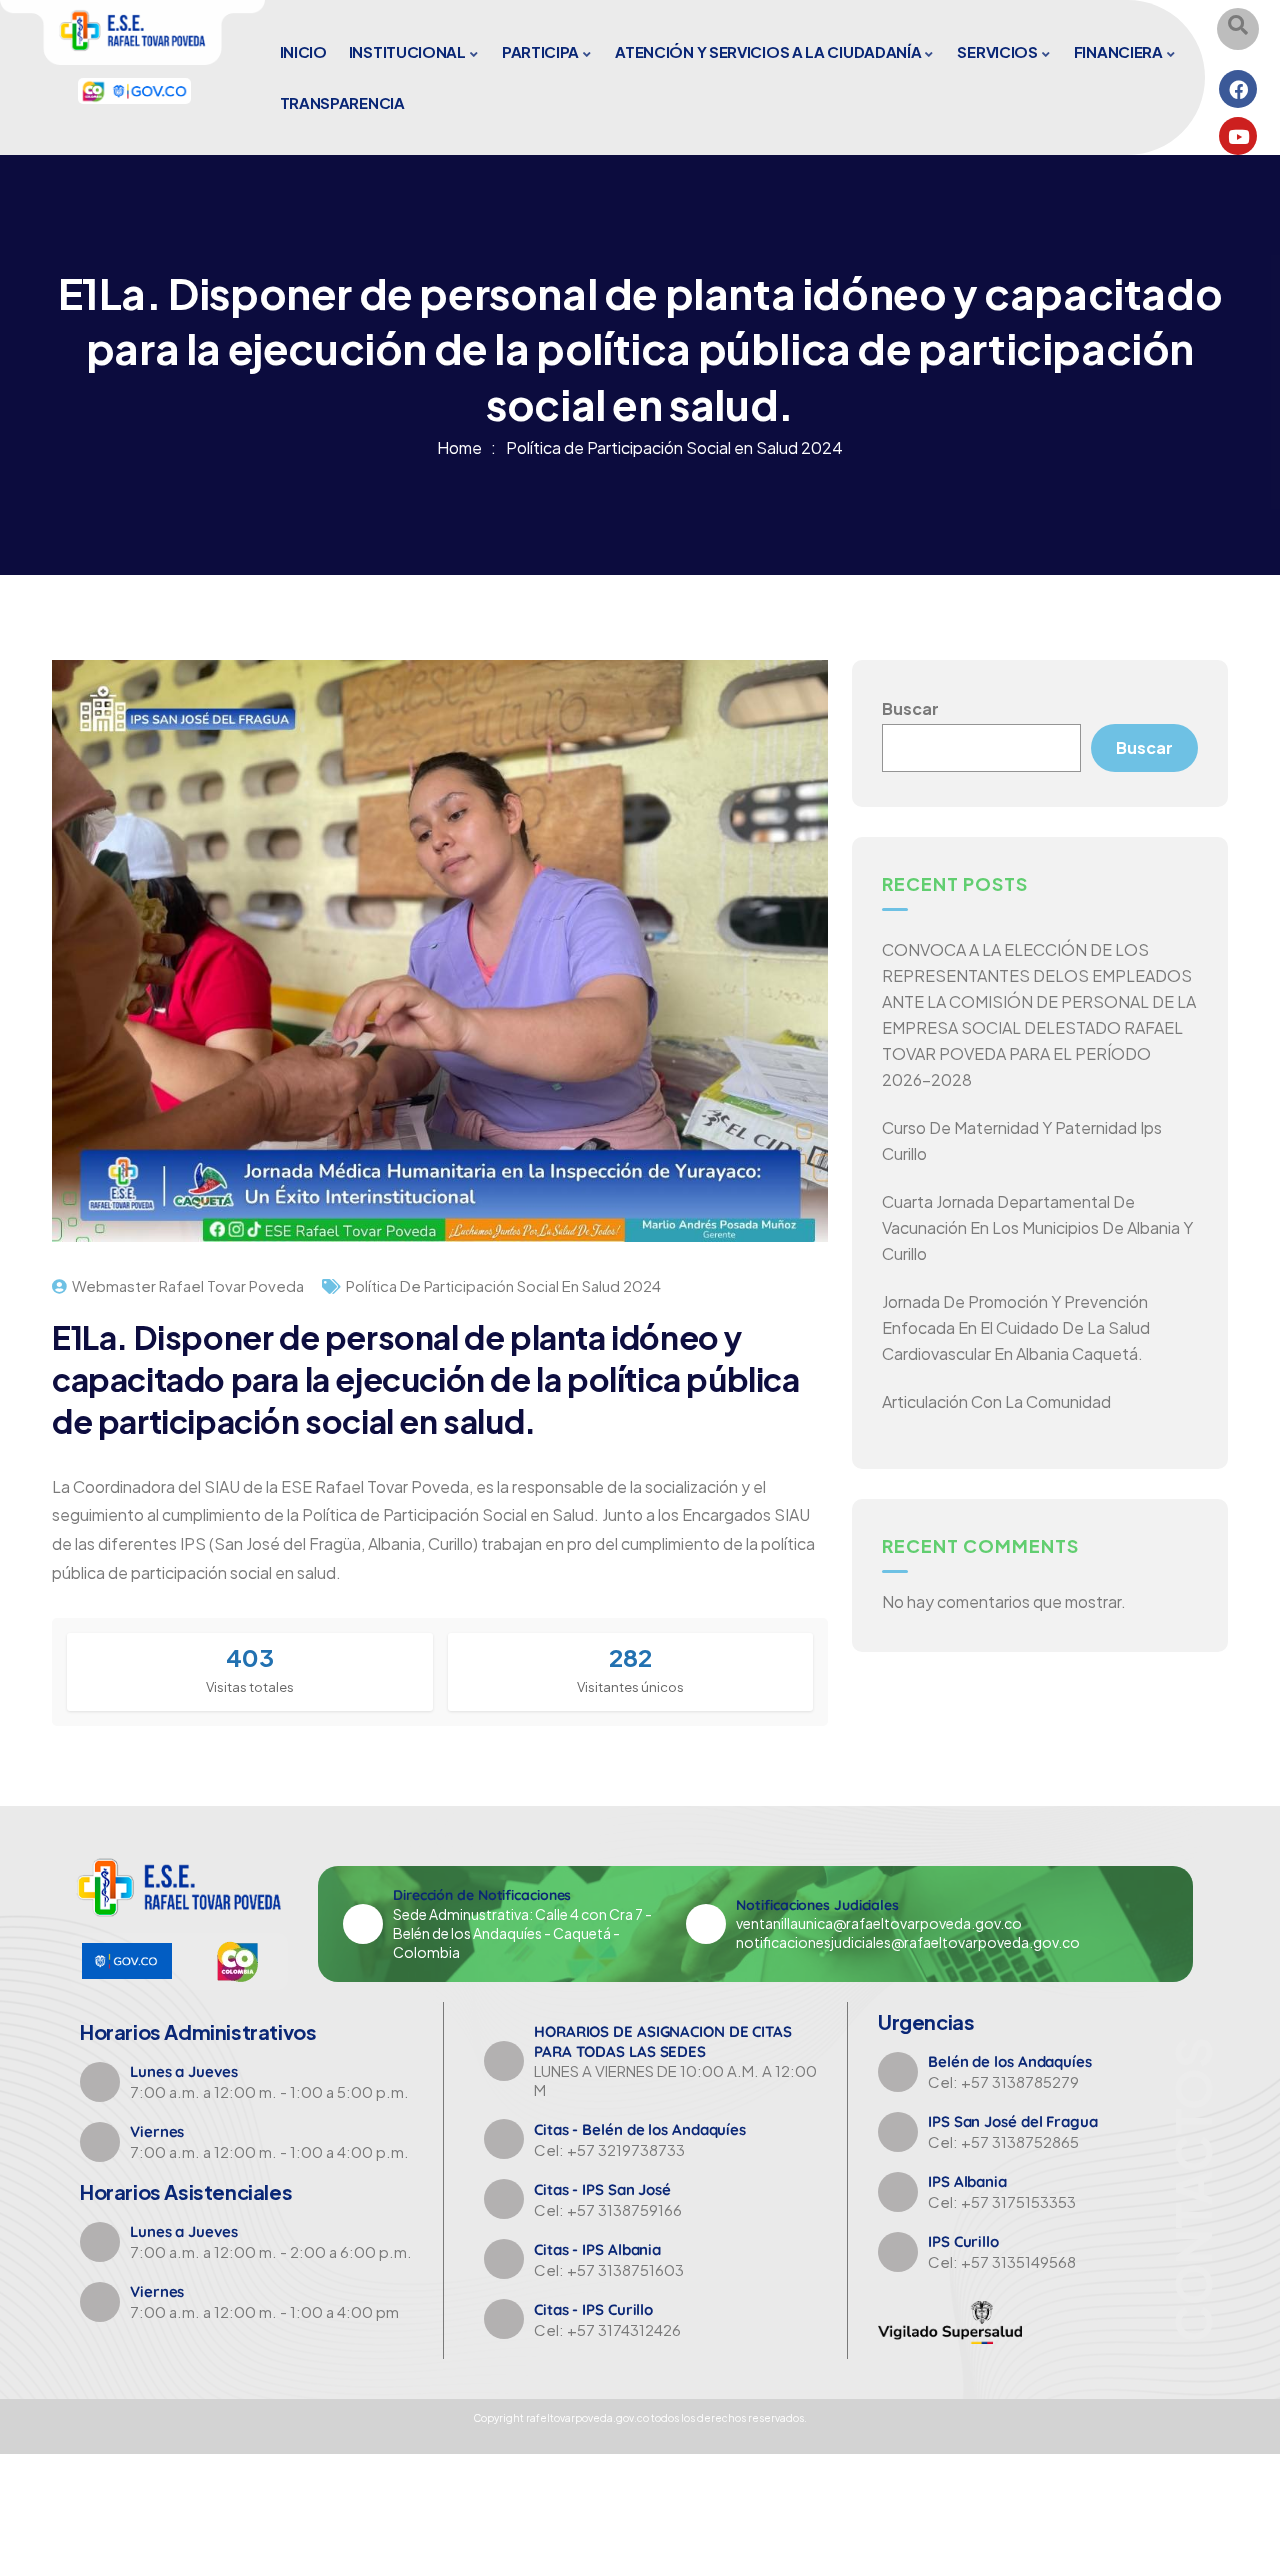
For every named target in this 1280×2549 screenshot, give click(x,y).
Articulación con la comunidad (996, 1401)
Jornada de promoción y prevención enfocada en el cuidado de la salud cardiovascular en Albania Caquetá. (1016, 1327)
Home (459, 447)
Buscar (910, 708)
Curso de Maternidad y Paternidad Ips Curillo (1022, 1140)
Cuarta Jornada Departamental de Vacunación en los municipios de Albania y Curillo (1037, 1227)
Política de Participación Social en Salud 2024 (674, 447)
